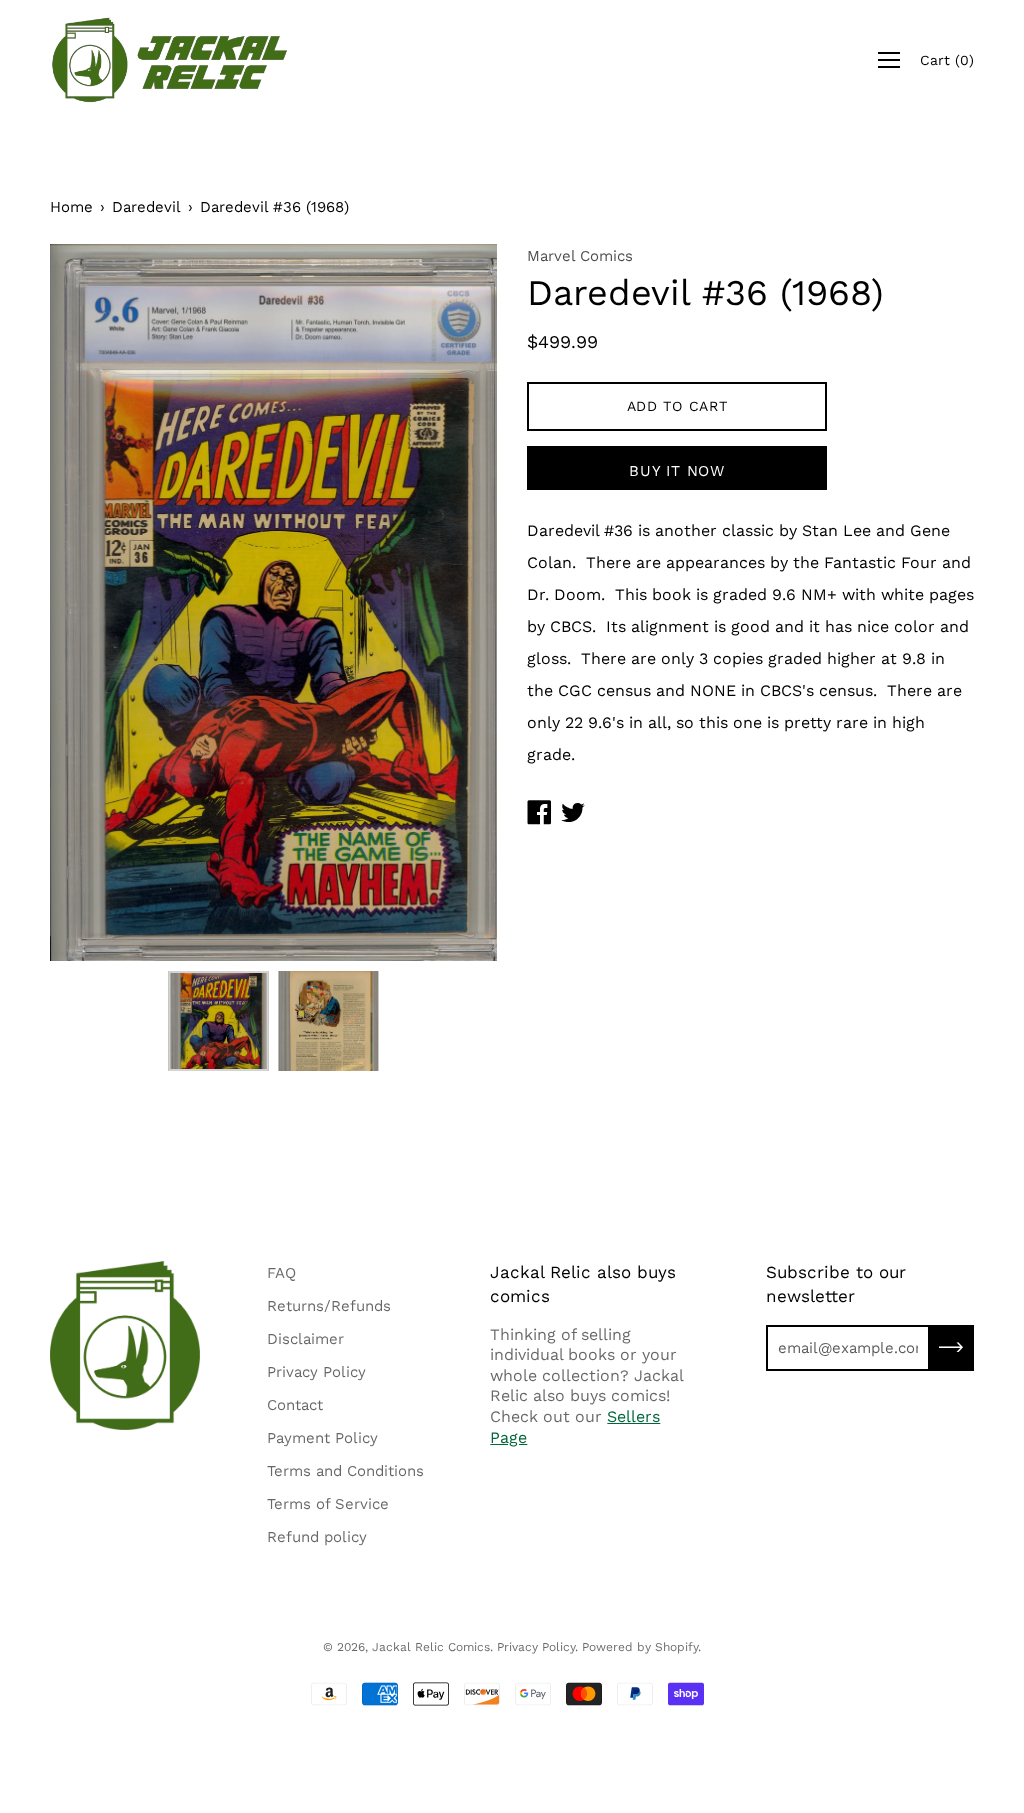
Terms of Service (328, 1504)
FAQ (281, 1273)
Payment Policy (322, 1438)
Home (71, 207)
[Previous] (100, 602)
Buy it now (677, 471)
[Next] (447, 602)
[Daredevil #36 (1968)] (218, 1021)
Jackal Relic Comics (431, 1647)
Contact (295, 1405)
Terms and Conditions (345, 1471)
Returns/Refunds (329, 1306)
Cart (947, 60)
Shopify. (678, 1647)
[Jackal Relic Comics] (170, 60)
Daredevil (146, 207)
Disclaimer (305, 1339)
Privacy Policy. (537, 1647)
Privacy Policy (316, 1372)
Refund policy (317, 1537)
